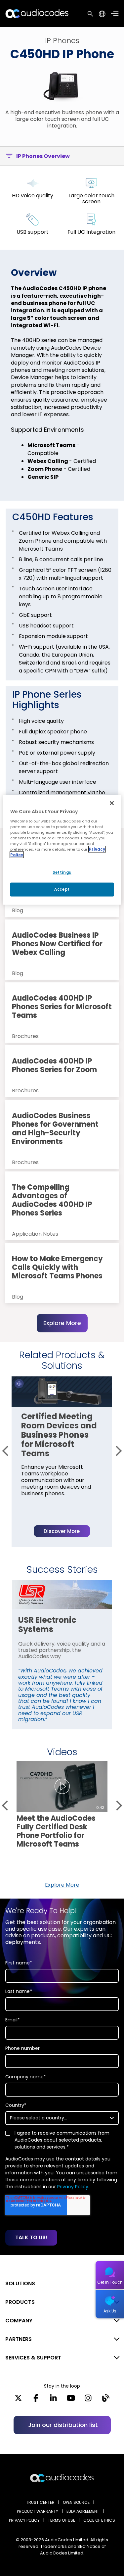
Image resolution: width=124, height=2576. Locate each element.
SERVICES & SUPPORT (33, 2358)
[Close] (112, 803)
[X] (18, 2400)
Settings (62, 872)
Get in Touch (110, 2282)
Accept (62, 889)
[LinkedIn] (53, 2400)
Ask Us (110, 2311)
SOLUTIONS (20, 2283)
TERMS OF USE (62, 2520)
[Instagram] (88, 2400)
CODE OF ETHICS (99, 2520)
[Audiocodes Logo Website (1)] (37, 13)
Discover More (62, 1531)
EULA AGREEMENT (83, 2511)
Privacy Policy (73, 2187)
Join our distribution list (63, 2425)
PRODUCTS (20, 2302)
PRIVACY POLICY (24, 2520)
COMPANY (19, 2321)
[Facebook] (36, 2400)
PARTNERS (19, 2339)
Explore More (62, 1323)
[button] (7, 1451)
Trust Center (40, 2502)
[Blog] (106, 2400)
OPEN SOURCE (76, 2502)
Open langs (102, 14)
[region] (62, 850)
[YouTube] (71, 2400)
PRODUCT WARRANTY (38, 2511)
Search (90, 14)
